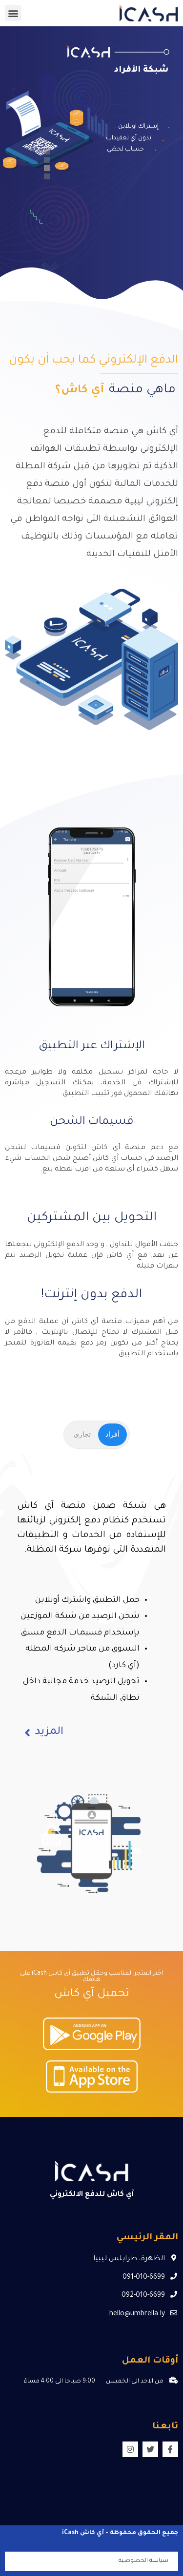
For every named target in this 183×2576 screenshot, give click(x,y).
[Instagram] (130, 2449)
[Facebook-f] (170, 2449)
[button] (13, 13)
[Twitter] (150, 2449)
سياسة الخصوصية (143, 2561)
